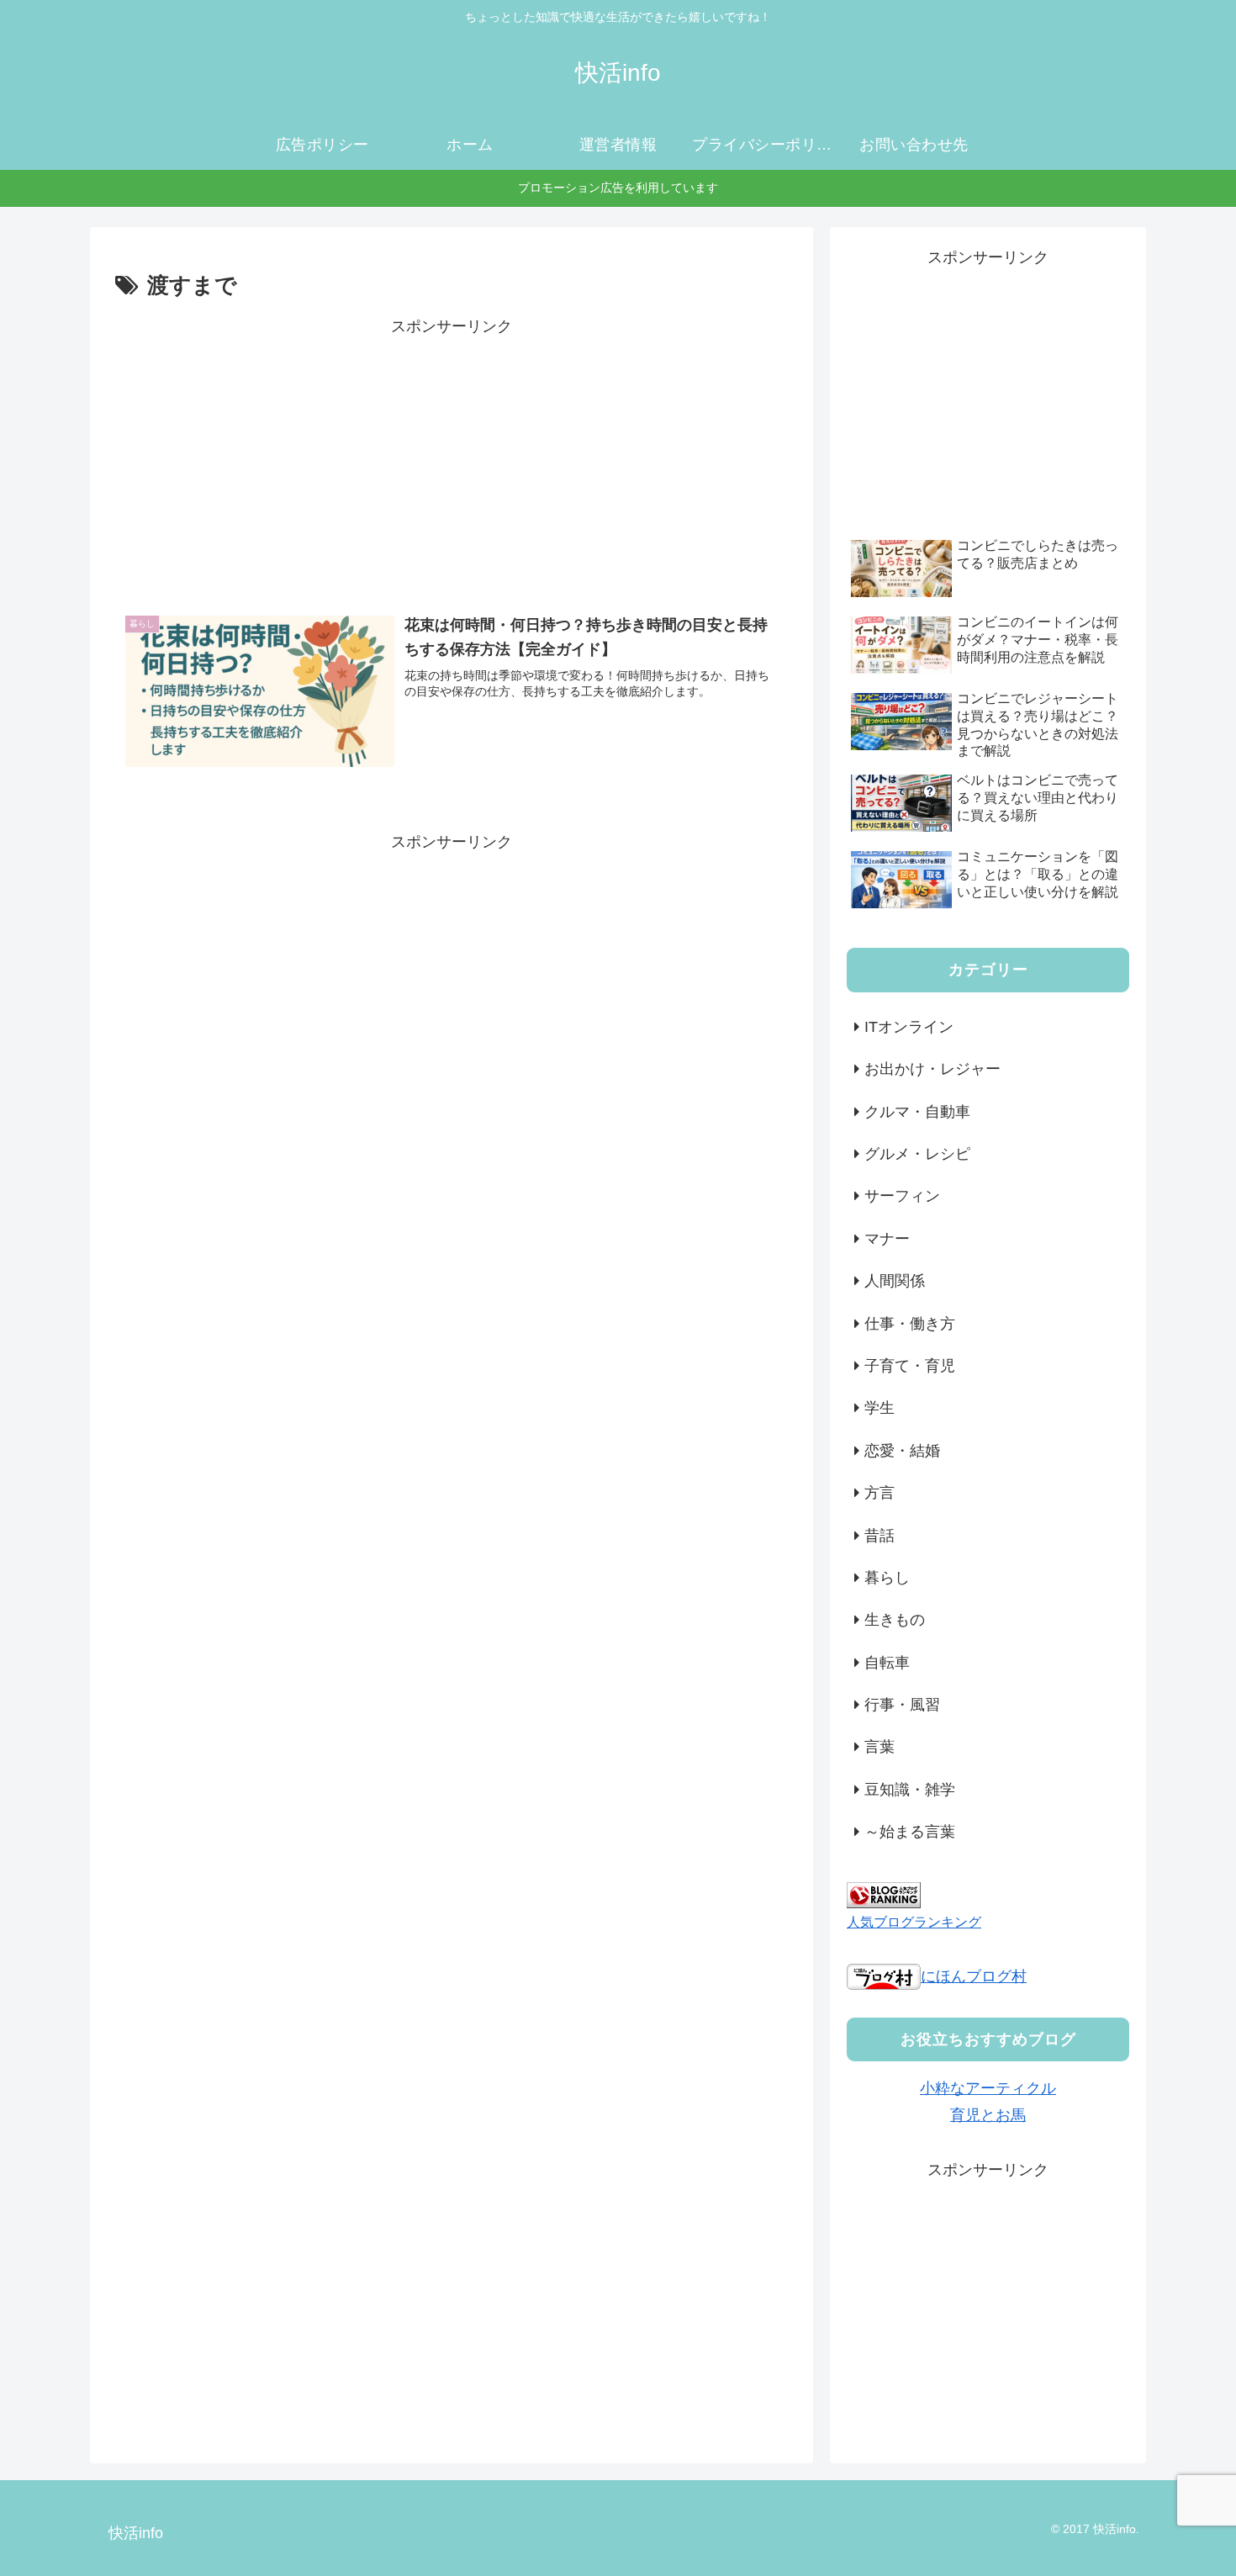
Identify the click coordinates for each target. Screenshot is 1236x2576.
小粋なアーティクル (988, 2088)
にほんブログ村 (974, 1976)
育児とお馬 (988, 2115)
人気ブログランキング (914, 1922)
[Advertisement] (452, 458)
